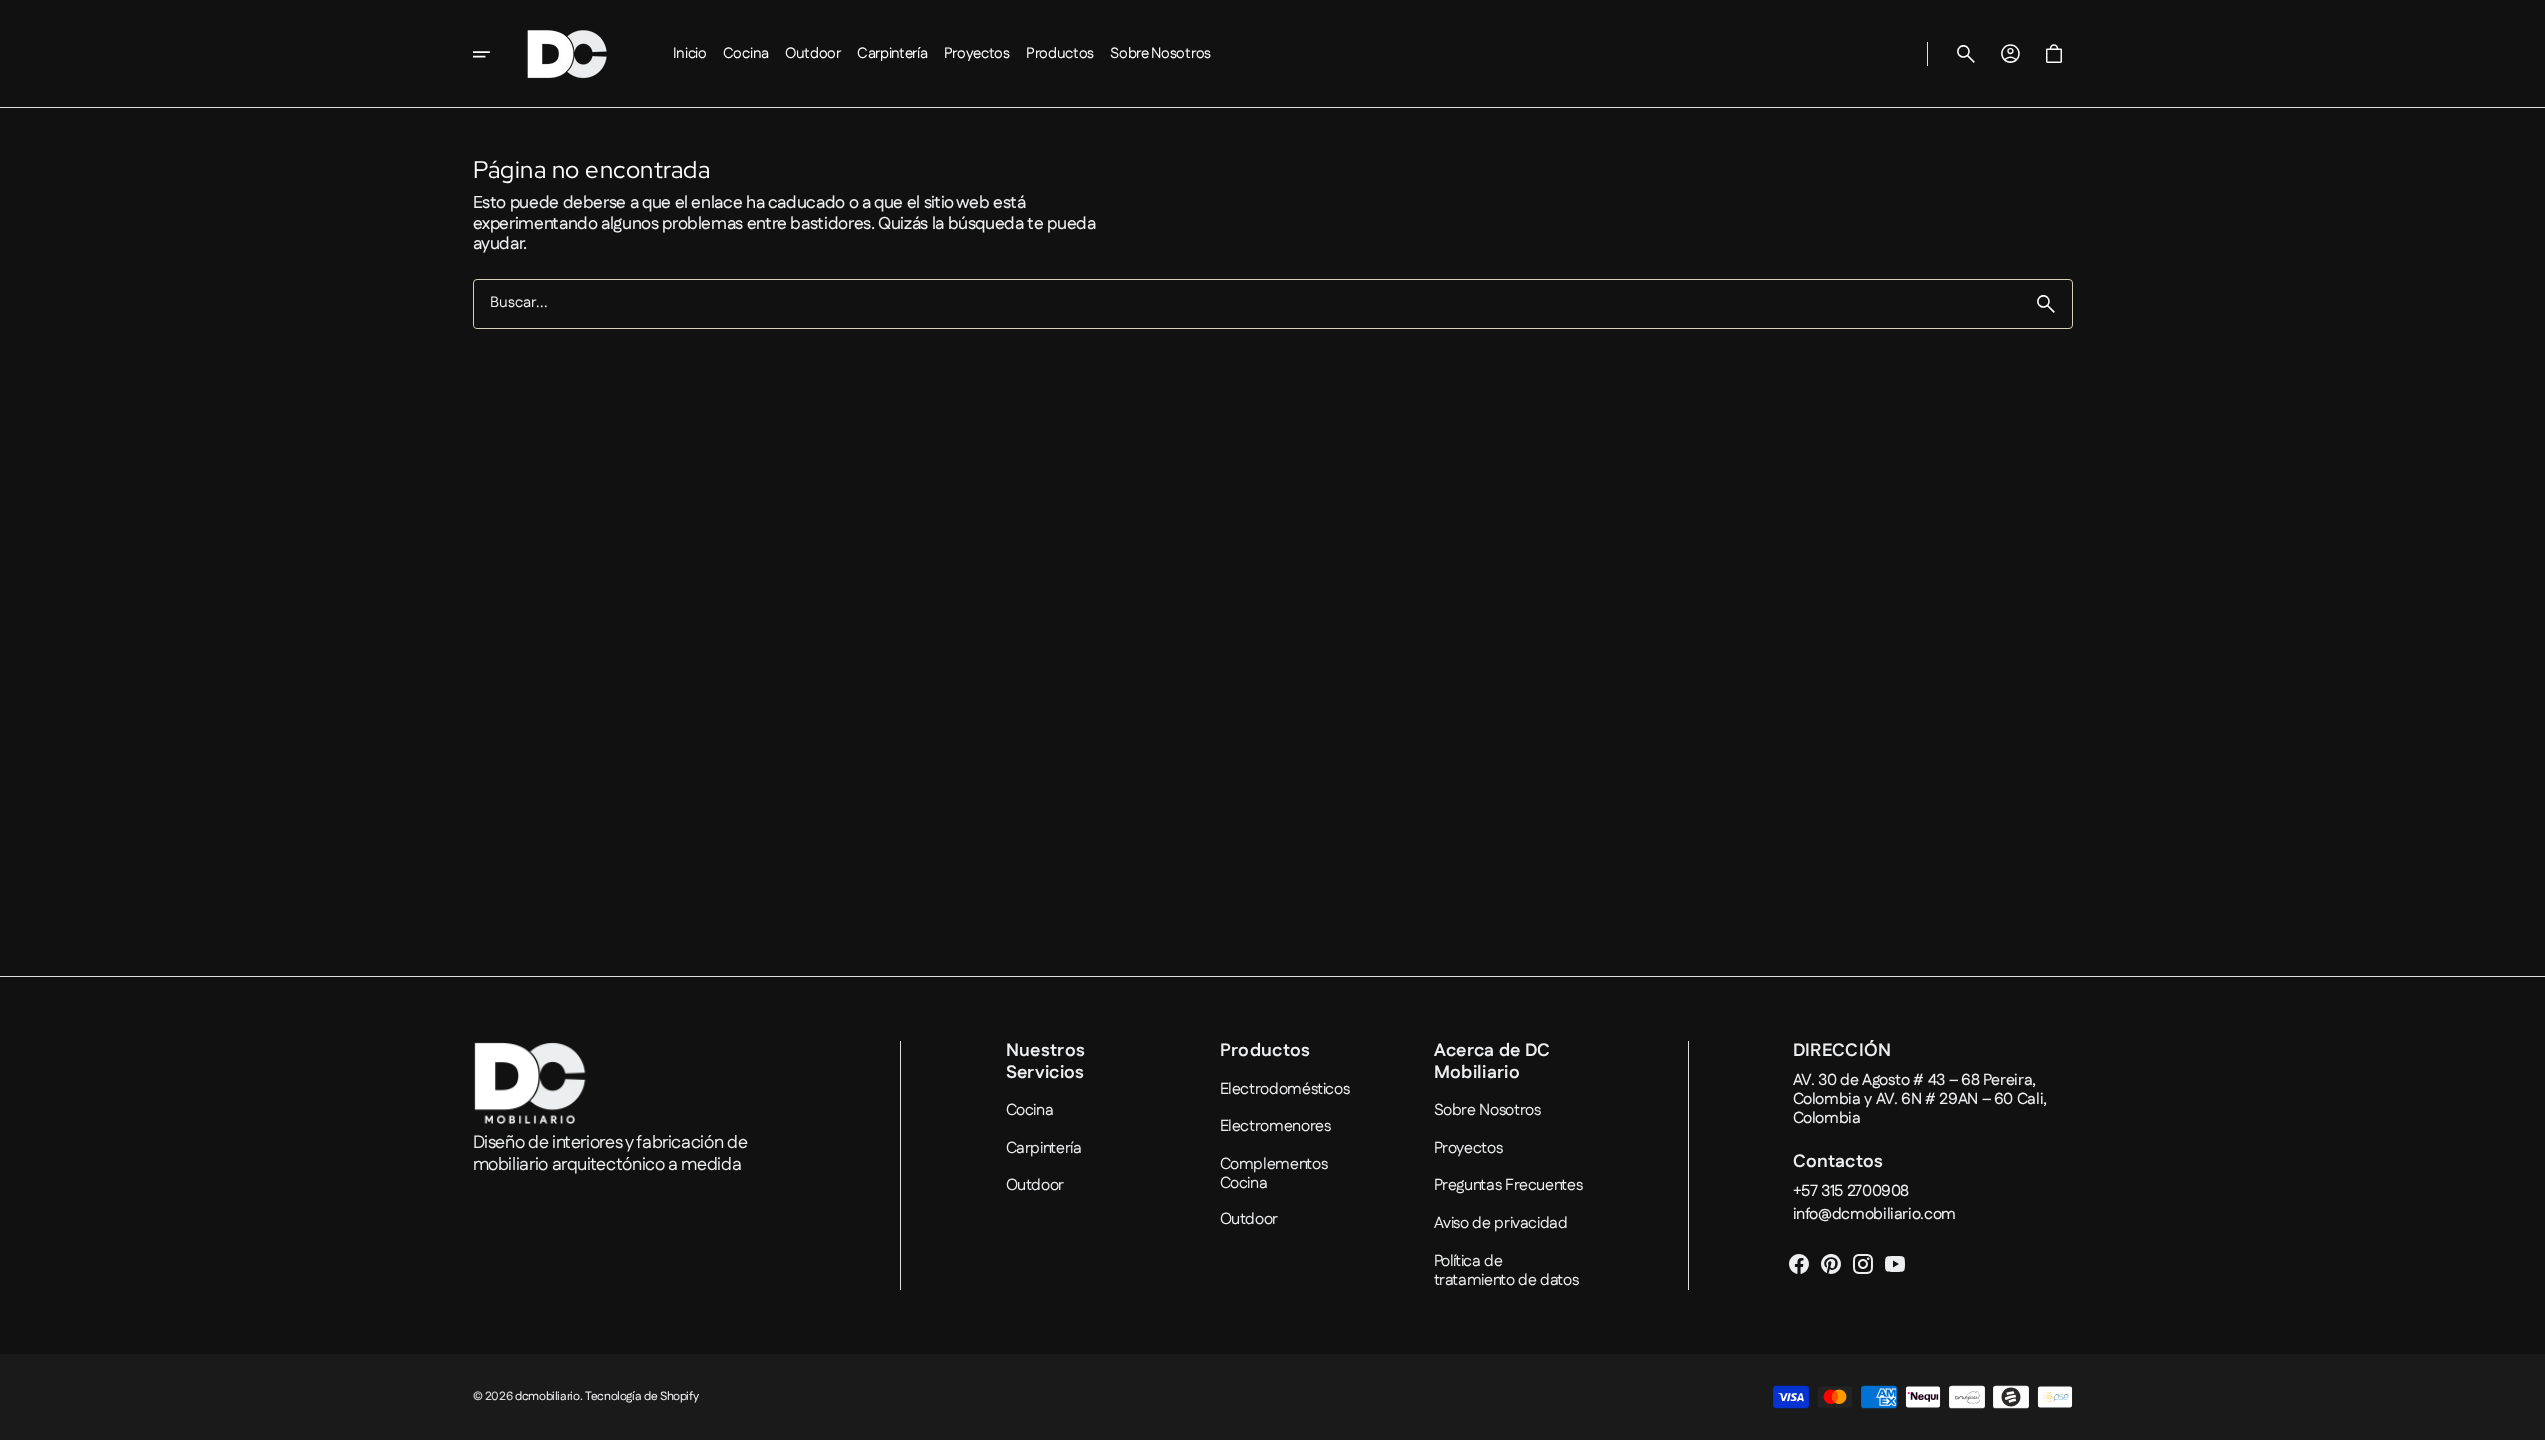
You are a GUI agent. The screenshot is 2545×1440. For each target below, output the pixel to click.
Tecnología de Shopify (641, 1397)
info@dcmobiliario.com (1874, 1214)
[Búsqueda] (2046, 304)
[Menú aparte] (495, 54)
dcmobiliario (547, 1397)
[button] (1966, 54)
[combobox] (1247, 304)
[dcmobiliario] (567, 54)
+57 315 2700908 (1851, 1191)
